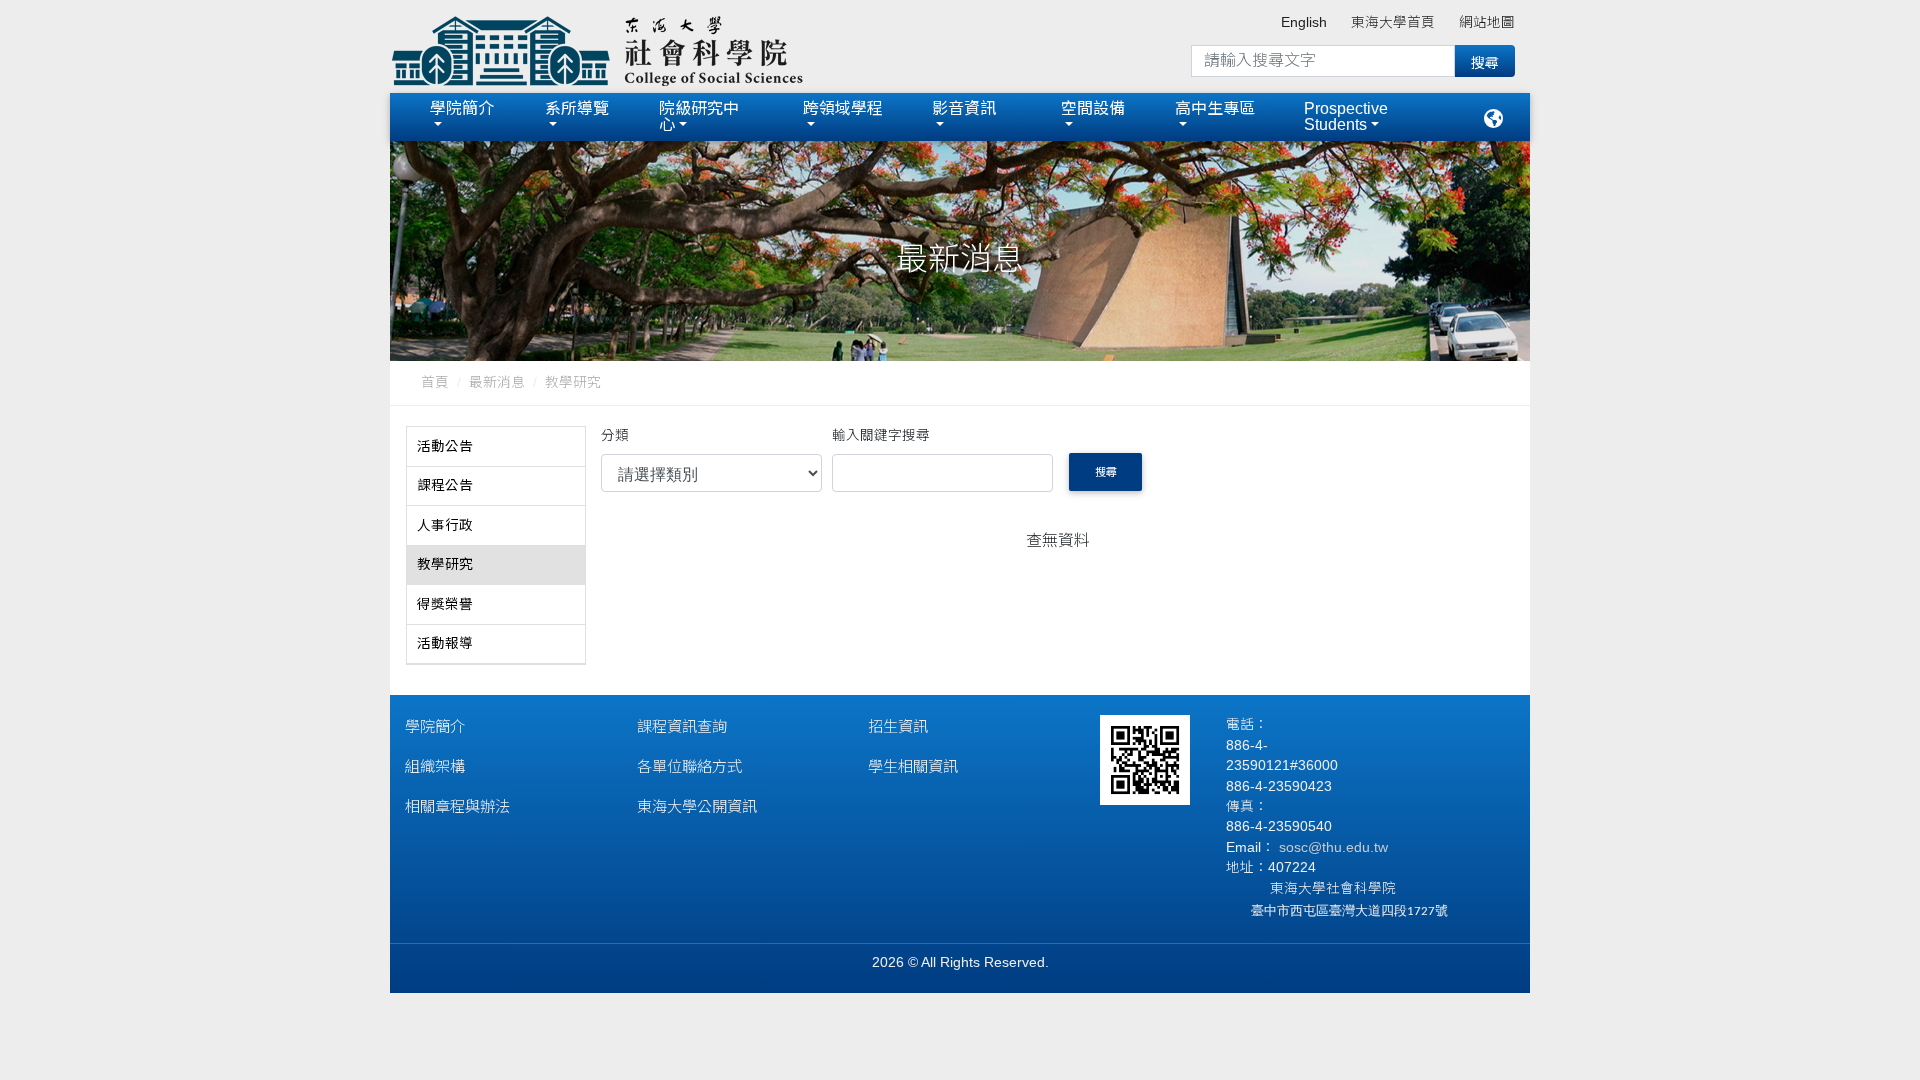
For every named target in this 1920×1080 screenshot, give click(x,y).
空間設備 (1093, 108)
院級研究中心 (699, 116)
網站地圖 (1487, 22)
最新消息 (497, 382)
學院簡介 (462, 108)
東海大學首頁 (1393, 22)
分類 (615, 435)
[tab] (496, 447)
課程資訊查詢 (682, 726)
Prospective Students (1346, 116)
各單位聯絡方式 (689, 766)
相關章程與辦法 (457, 806)
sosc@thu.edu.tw (1331, 847)
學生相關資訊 (913, 766)
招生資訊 (898, 726)
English (1304, 22)
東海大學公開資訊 (697, 806)
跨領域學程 (843, 108)
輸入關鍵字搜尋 (881, 435)
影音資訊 (972, 108)
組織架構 (435, 766)
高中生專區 (1215, 108)
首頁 (435, 382)
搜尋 (1106, 472)
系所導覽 (577, 108)
